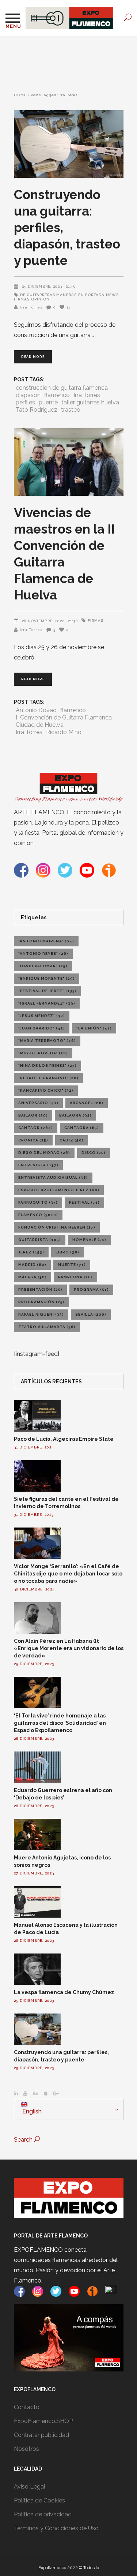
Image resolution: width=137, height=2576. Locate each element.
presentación (40, 1289)
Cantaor (36, 1128)
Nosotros (26, 2449)
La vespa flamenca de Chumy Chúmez (64, 1992)
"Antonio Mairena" (46, 941)
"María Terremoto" (47, 1041)
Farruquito (38, 1202)
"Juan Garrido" (42, 1028)
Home (20, 95)
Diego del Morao (44, 1153)
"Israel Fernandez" (47, 1003)
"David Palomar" (43, 966)
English (31, 2111)
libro (67, 1252)
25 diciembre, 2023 (42, 286)
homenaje (89, 1240)
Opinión (40, 299)
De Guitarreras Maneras (48, 295)
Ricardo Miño (64, 732)
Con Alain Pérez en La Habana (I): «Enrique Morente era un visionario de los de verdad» (69, 1648)
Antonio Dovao (36, 710)
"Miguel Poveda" (43, 1053)
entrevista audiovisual (53, 1177)
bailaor (33, 1115)
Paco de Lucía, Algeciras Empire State (64, 1439)
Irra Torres (31, 307)
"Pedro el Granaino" (48, 1078)
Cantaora (82, 1128)
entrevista (38, 1165)
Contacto (27, 2407)
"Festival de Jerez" (47, 991)
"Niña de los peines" (47, 1065)
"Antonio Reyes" (43, 954)
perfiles (25, 402)
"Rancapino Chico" (46, 1090)
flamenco (57, 395)
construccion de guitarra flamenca (62, 388)
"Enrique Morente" (47, 978)
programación (41, 1302)
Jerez (31, 1252)
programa (91, 1289)
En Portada (91, 295)
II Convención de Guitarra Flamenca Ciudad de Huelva (64, 721)
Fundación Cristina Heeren (57, 1227)
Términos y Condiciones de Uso (56, 2528)
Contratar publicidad (41, 2435)
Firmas (96, 620)
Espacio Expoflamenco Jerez (59, 1190)
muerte (72, 1265)
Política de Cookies (39, 2500)
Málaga (33, 1277)
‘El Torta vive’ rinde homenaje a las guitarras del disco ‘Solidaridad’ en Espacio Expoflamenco (60, 1723)
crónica (33, 1140)
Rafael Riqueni (41, 1314)
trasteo (71, 410)
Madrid (32, 1265)
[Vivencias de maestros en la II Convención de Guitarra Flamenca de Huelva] (69, 462)
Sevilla (91, 1314)
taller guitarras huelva (90, 402)
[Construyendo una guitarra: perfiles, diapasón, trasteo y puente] (69, 144)
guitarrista (40, 1240)
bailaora (75, 1115)
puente (48, 402)
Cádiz (72, 1140)
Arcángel (87, 1103)
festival (84, 1202)
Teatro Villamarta (47, 1327)
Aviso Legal (30, 2487)
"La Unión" (94, 1028)
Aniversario (38, 1103)
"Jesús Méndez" (42, 1016)
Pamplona (75, 1277)
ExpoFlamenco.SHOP (43, 2421)
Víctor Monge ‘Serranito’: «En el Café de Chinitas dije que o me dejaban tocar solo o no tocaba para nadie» (68, 1574)
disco (94, 1153)
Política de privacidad (43, 2514)
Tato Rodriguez (37, 410)
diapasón (28, 395)
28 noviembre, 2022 (43, 621)
